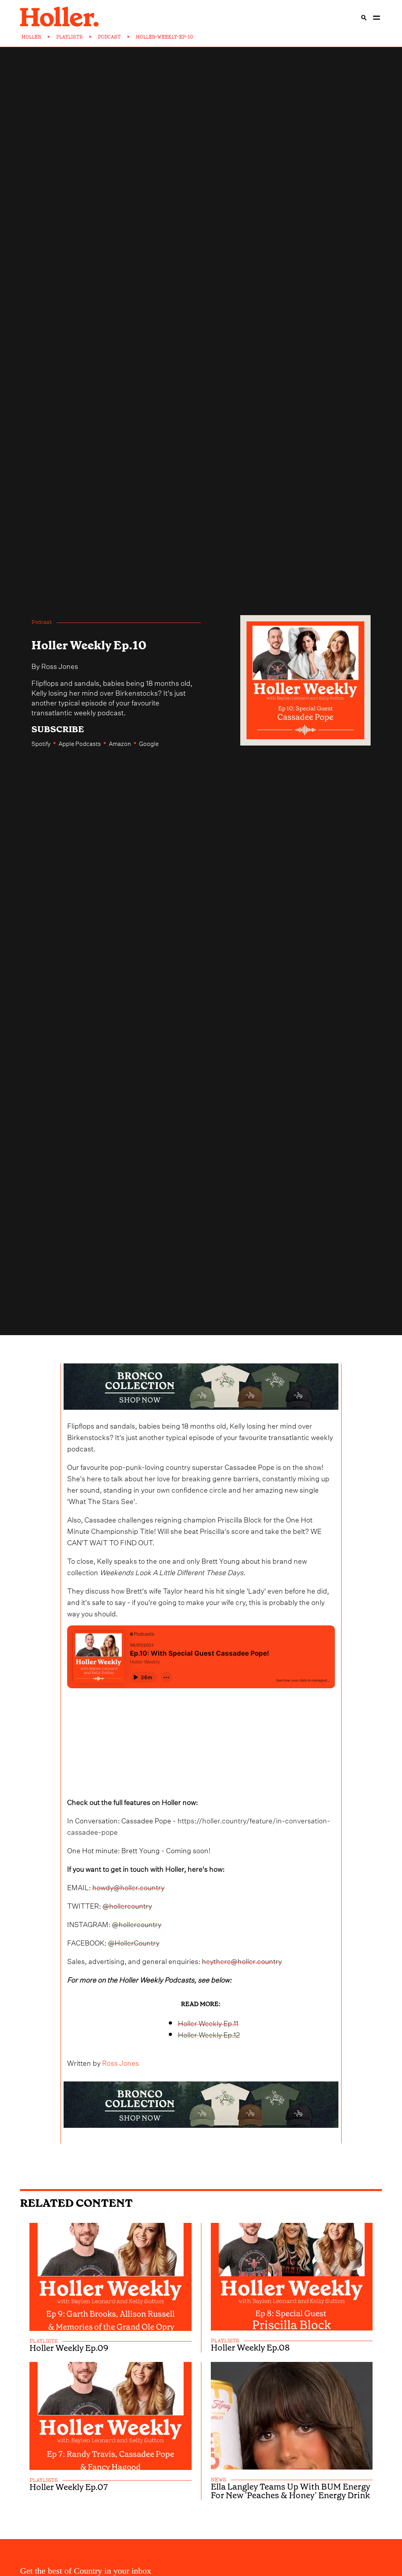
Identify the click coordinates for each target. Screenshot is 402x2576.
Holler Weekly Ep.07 (69, 2487)
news (218, 2480)
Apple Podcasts (80, 743)
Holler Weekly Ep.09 (69, 2348)
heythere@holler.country (242, 1960)
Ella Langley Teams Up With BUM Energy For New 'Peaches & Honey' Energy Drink (291, 2491)
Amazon (120, 743)
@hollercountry (127, 1905)
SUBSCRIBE (58, 729)
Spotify (41, 743)
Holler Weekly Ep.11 (208, 2022)
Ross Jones (60, 665)
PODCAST (109, 37)
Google (149, 743)
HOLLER (31, 37)
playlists (44, 2341)
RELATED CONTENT (76, 2203)
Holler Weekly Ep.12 (209, 2034)
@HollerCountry (134, 1942)
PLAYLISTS (69, 37)
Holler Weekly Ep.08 (250, 2348)
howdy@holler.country (128, 1886)
